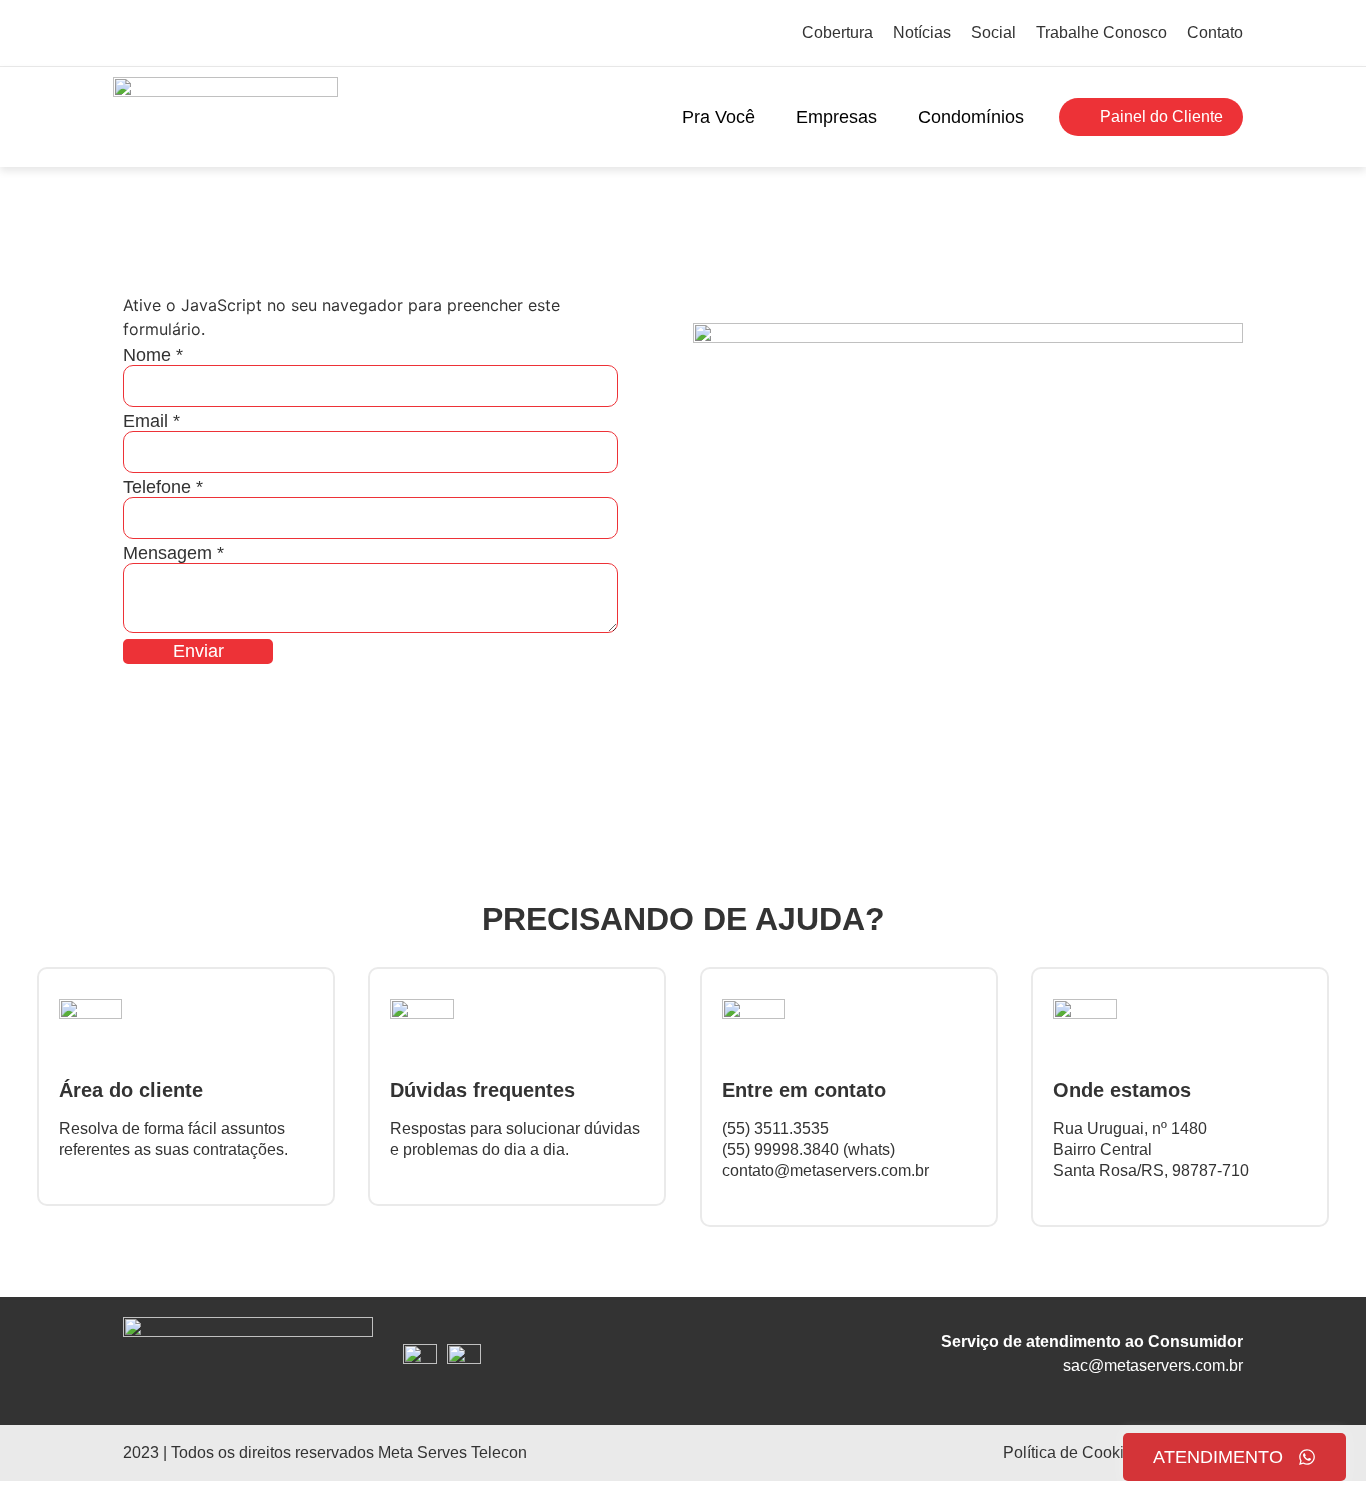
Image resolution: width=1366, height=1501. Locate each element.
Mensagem (173, 553)
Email (151, 421)
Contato (1215, 32)
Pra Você (718, 117)
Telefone (163, 487)
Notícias (922, 32)
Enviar (198, 651)
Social (993, 32)
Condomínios (971, 117)
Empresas (836, 117)
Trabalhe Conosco (1101, 32)
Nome (153, 355)
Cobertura (837, 32)
